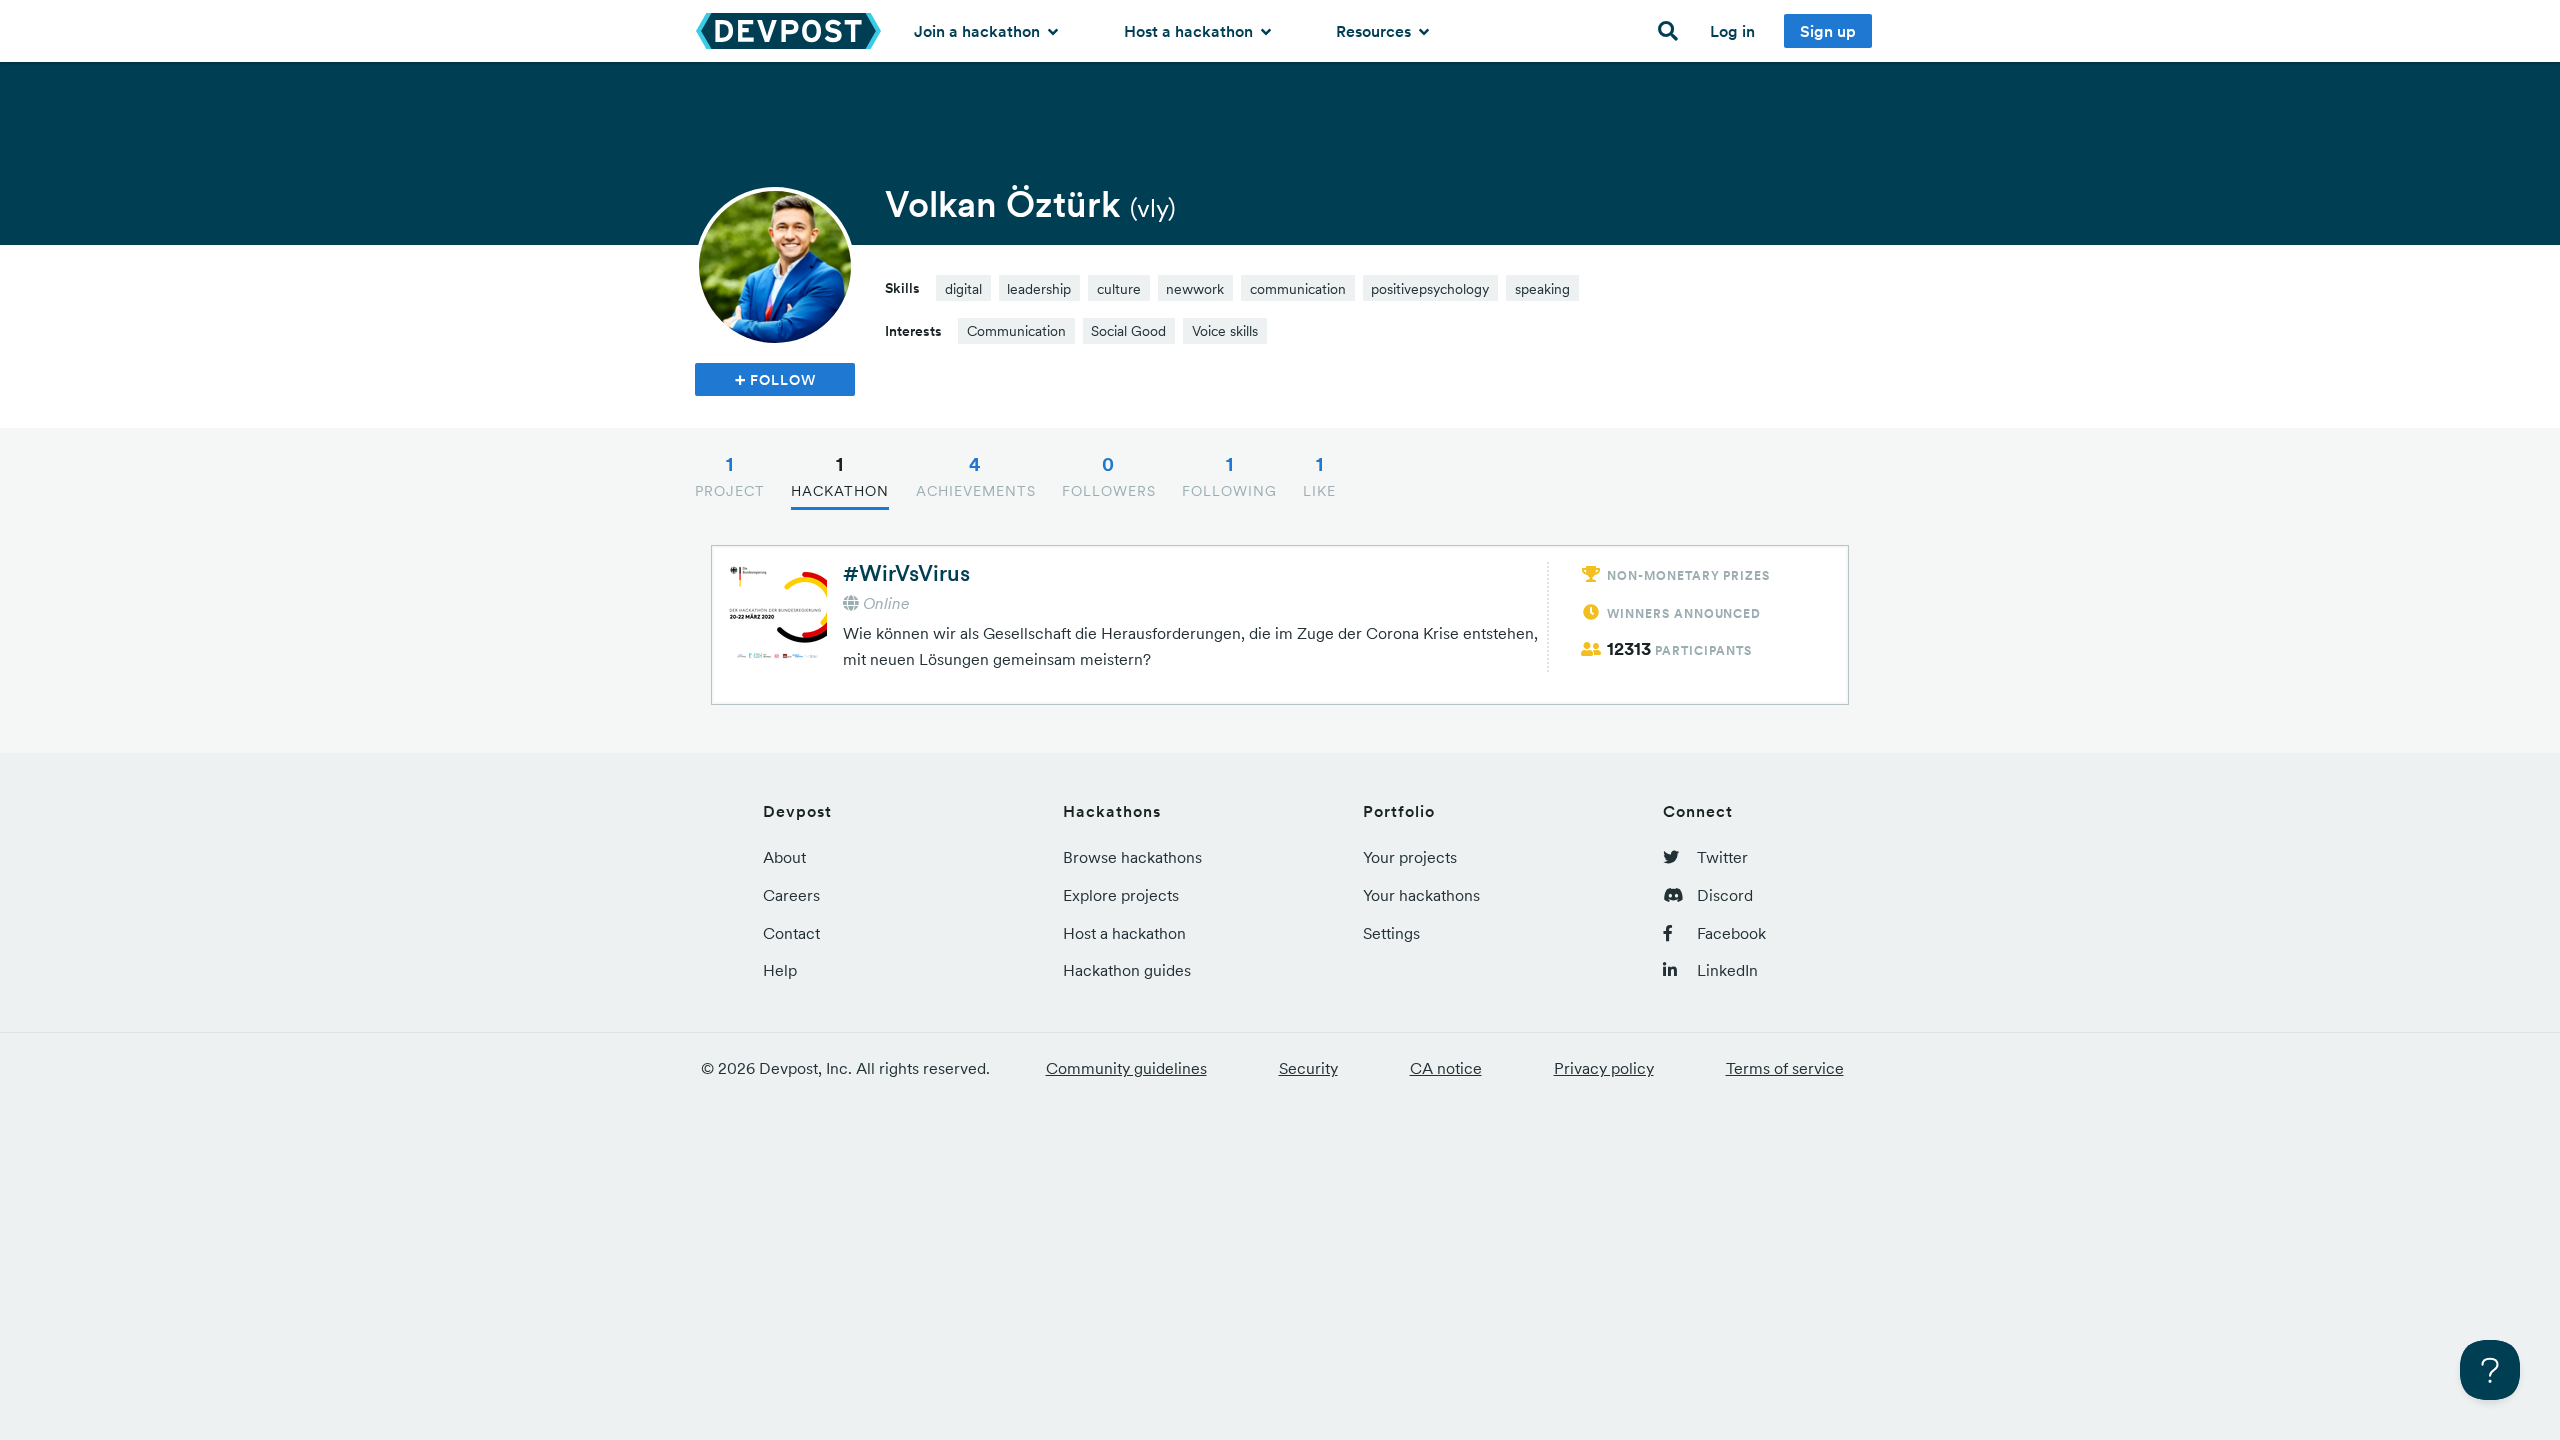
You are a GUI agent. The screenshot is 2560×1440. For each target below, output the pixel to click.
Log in (1732, 31)
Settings (1391, 933)
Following (1229, 476)
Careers (791, 895)
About (784, 857)
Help (780, 970)
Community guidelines (1126, 1068)
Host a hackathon (1190, 31)
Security (1308, 1068)
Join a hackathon (979, 31)
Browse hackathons (1132, 857)
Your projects (1410, 857)
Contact (791, 933)
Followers (1109, 476)
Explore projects (1121, 895)
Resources (1375, 31)
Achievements (976, 476)
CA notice (1446, 1068)
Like (1319, 476)
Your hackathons (1421, 895)
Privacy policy (1604, 1068)
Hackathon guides (1127, 970)
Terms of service (1785, 1068)
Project (730, 476)
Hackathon (840, 476)
